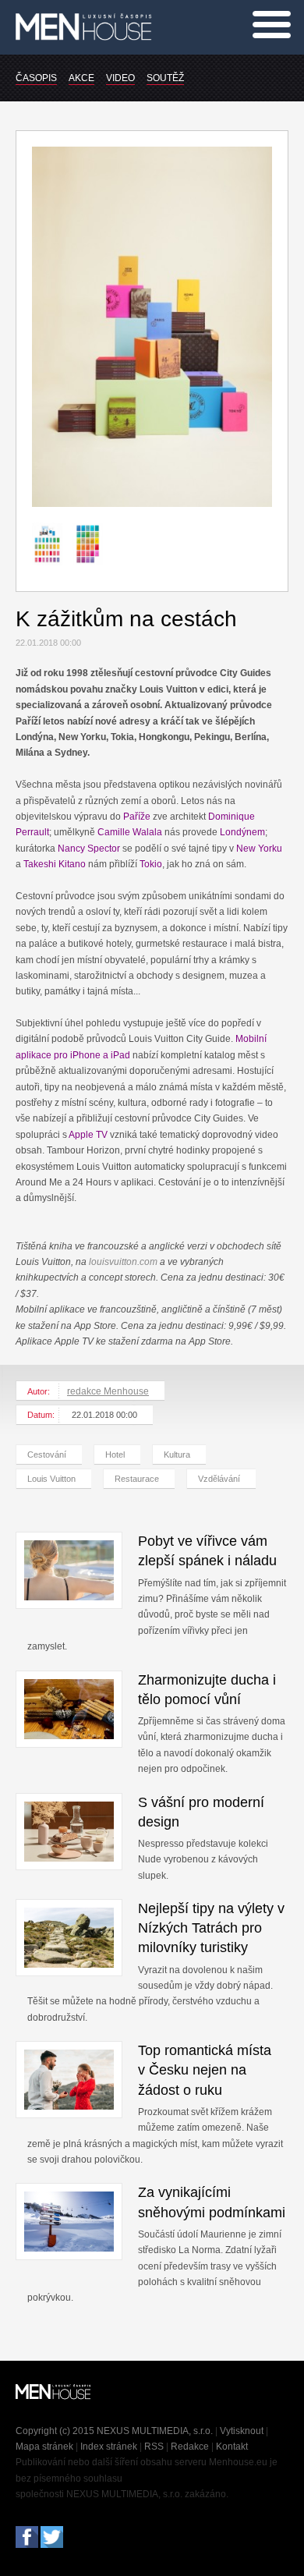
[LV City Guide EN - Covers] (93, 572)
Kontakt (232, 2447)
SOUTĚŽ (165, 78)
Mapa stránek (44, 2447)
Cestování (47, 1455)
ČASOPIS (36, 78)
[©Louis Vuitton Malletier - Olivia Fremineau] (152, 504)
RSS (154, 2447)
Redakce (190, 2447)
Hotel (115, 1455)
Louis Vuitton (51, 1479)
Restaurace (137, 1479)
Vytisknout (242, 2431)
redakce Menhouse (108, 1391)
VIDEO (120, 78)
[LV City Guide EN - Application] (52, 572)
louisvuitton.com (123, 1262)
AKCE (81, 78)
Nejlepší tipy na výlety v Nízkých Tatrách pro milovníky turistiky (211, 1928)
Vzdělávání (219, 1479)
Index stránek (109, 2447)
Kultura (177, 1455)
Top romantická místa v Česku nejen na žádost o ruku (205, 2070)
